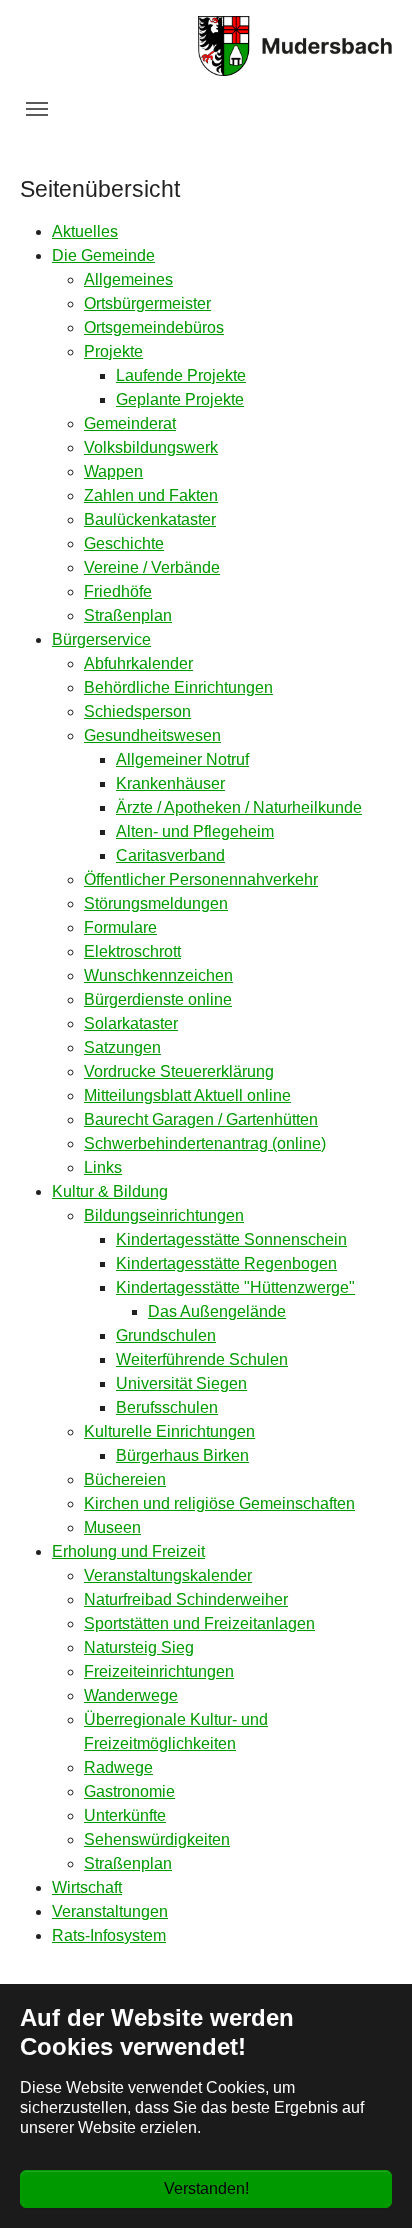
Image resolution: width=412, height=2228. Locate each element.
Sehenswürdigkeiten (157, 1839)
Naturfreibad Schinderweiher (186, 1599)
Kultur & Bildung (110, 1191)
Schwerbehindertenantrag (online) (205, 1143)
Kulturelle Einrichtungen (169, 1431)
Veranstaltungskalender (168, 1575)
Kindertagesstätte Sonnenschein (231, 1239)
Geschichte (124, 543)
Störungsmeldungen (156, 903)
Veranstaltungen (110, 1911)
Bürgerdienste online (158, 999)
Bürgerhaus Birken (182, 1455)
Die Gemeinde (103, 255)
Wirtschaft (87, 1887)
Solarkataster (131, 1023)
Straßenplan (128, 615)
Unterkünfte (125, 1815)
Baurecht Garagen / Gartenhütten (201, 1119)
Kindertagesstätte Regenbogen (226, 1263)
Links (103, 1167)
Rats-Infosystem (109, 1935)
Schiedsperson (137, 711)
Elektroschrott (132, 951)
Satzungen (122, 1047)
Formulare (120, 927)
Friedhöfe (118, 591)
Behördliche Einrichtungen (178, 687)
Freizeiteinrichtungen (159, 1671)
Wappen (113, 471)
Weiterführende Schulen (202, 1359)
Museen (112, 1527)
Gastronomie (129, 1791)
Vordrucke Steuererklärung (179, 1071)
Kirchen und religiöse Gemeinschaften (219, 1503)
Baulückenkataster (150, 519)
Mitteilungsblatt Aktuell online (187, 1095)
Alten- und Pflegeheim (195, 831)
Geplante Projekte (180, 399)
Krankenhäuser (170, 783)
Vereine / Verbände (152, 567)
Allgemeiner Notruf (182, 759)
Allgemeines (128, 279)
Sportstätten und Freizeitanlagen (199, 1623)
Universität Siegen (181, 1383)
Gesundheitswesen (152, 735)
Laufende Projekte (181, 375)
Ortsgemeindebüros (154, 327)
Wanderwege (131, 1695)
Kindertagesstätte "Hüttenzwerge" (235, 1287)
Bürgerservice (101, 639)
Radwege (118, 1767)
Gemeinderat (130, 423)
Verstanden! (206, 2188)
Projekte (113, 351)
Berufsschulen (167, 1407)
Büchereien (125, 1479)
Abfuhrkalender (138, 663)
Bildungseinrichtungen (164, 1215)
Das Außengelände (217, 1311)
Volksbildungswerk (151, 447)
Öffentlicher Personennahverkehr (201, 879)
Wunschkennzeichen (158, 975)
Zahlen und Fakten (151, 495)
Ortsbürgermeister (147, 303)
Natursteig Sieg (139, 1647)
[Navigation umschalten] (37, 109)
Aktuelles (85, 231)
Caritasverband (170, 855)
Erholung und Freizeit (128, 1551)
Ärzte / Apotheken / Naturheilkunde (239, 807)
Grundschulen (166, 1335)
